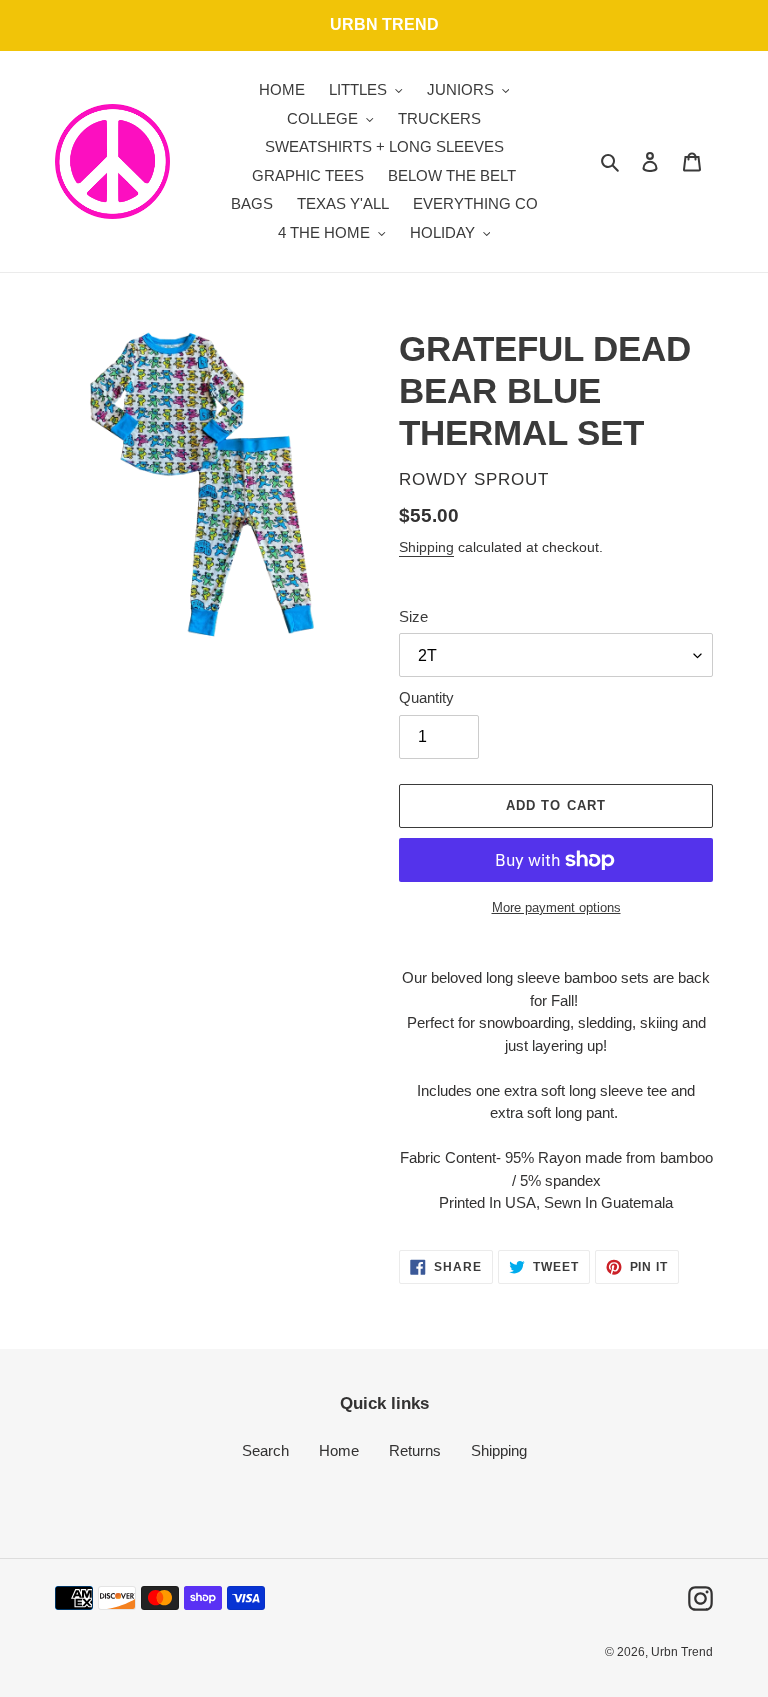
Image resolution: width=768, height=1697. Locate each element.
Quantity (426, 697)
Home (339, 1450)
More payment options (556, 907)
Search (265, 1450)
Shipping (426, 547)
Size (413, 616)
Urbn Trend (682, 1652)
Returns (415, 1450)
